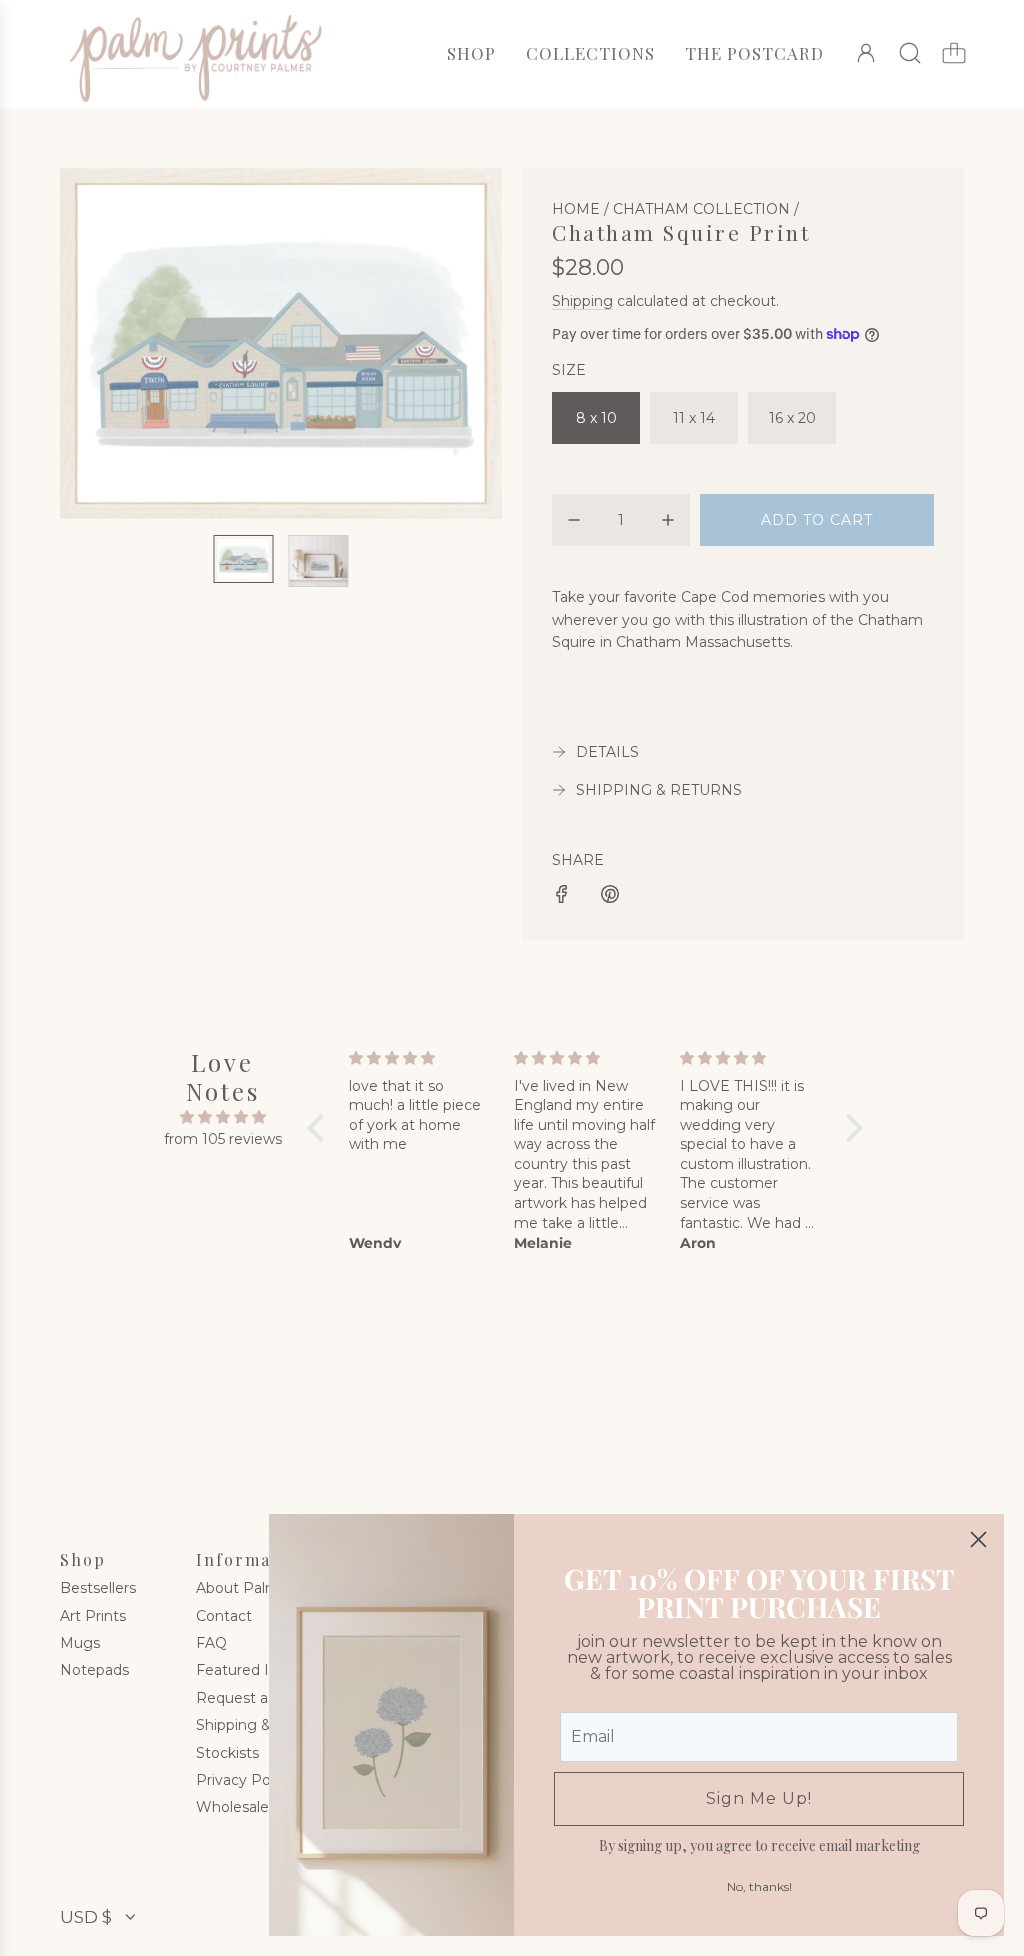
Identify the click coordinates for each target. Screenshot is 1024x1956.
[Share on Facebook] (562, 897)
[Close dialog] (978, 1539)
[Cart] (954, 53)
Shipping (582, 301)
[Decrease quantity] (574, 520)
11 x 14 (694, 418)
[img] (222, 1117)
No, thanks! (759, 1886)
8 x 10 (596, 418)
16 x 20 (792, 418)
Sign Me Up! (759, 1798)
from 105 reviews (223, 1139)
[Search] (910, 53)
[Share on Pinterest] (610, 897)
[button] (108, 343)
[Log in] (866, 53)
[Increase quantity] (668, 520)
